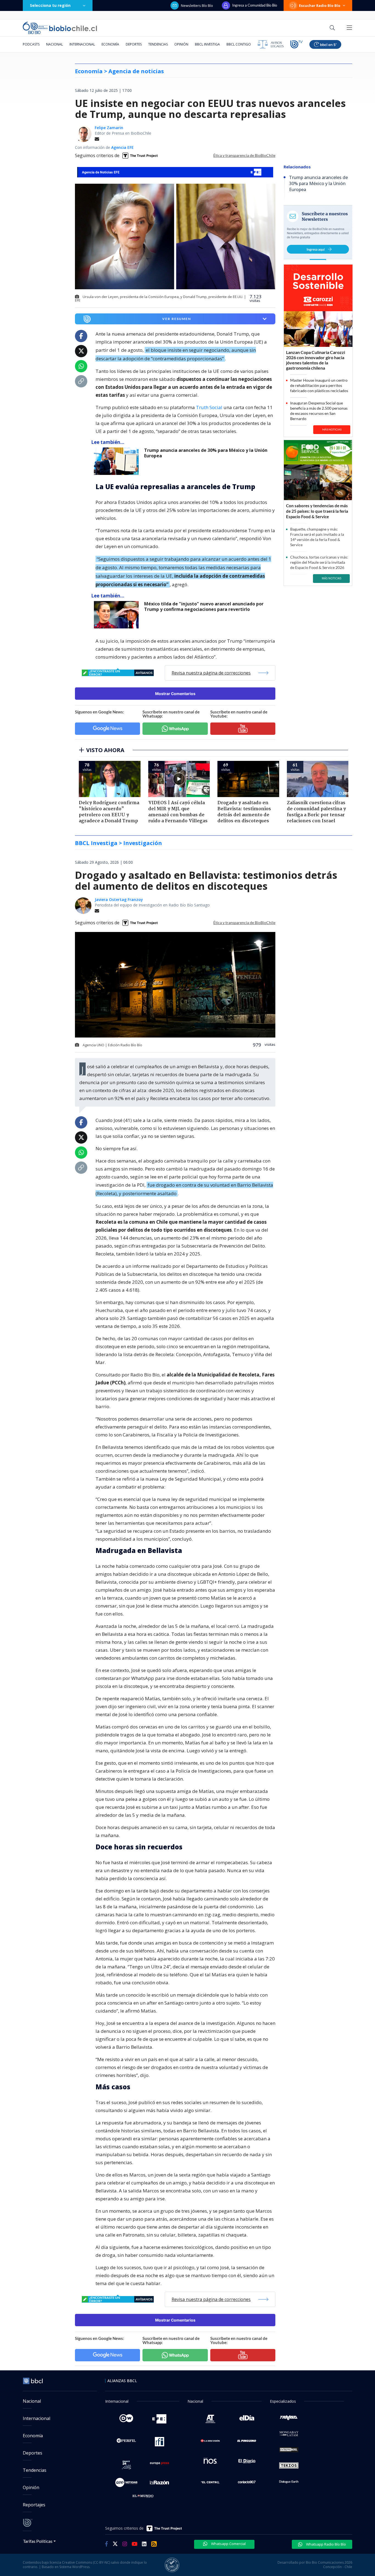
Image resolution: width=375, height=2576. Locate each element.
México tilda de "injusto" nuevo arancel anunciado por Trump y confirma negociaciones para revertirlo (204, 607)
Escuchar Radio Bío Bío (320, 5)
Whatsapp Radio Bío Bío (326, 2544)
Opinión (181, 44)
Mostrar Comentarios (175, 694)
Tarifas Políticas (38, 2541)
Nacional (54, 44)
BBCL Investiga (207, 44)
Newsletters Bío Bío (197, 5)
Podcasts (31, 44)
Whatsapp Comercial (228, 2544)
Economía (110, 44)
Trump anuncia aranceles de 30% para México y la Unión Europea (206, 453)
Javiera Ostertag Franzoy (119, 899)
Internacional (82, 44)
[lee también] (118, 461)
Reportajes (34, 2505)
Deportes (134, 44)
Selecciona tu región (50, 5)
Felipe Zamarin (109, 128)
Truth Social (209, 407)
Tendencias (158, 44)
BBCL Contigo (239, 44)
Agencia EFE (122, 147)
